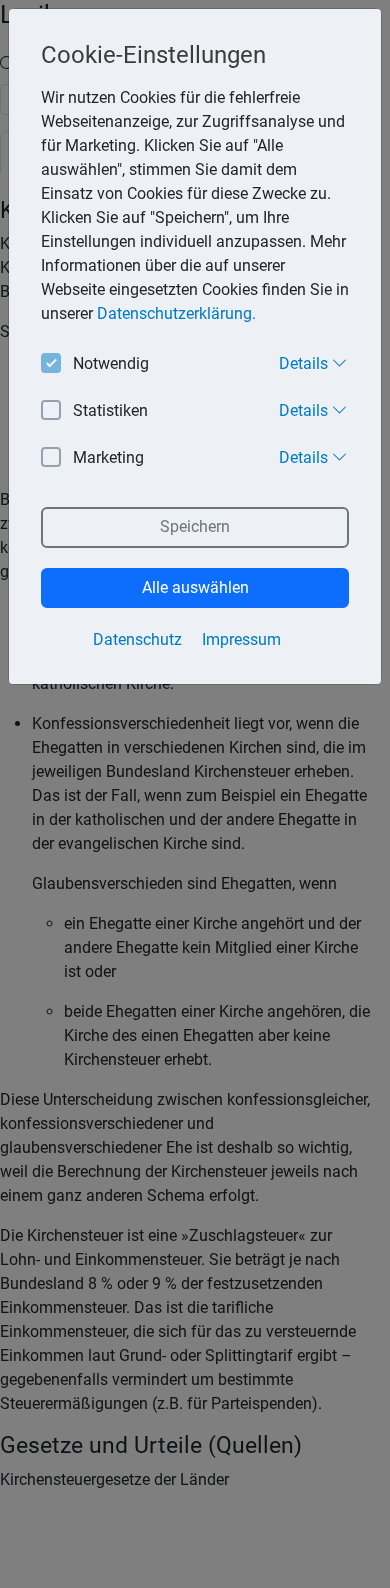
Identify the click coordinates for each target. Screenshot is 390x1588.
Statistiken (110, 410)
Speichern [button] (195, 526)
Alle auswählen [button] (195, 587)
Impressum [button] (241, 639)
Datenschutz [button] (137, 639)
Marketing (108, 457)
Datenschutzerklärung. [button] (176, 313)
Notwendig (111, 363)
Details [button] (305, 363)
